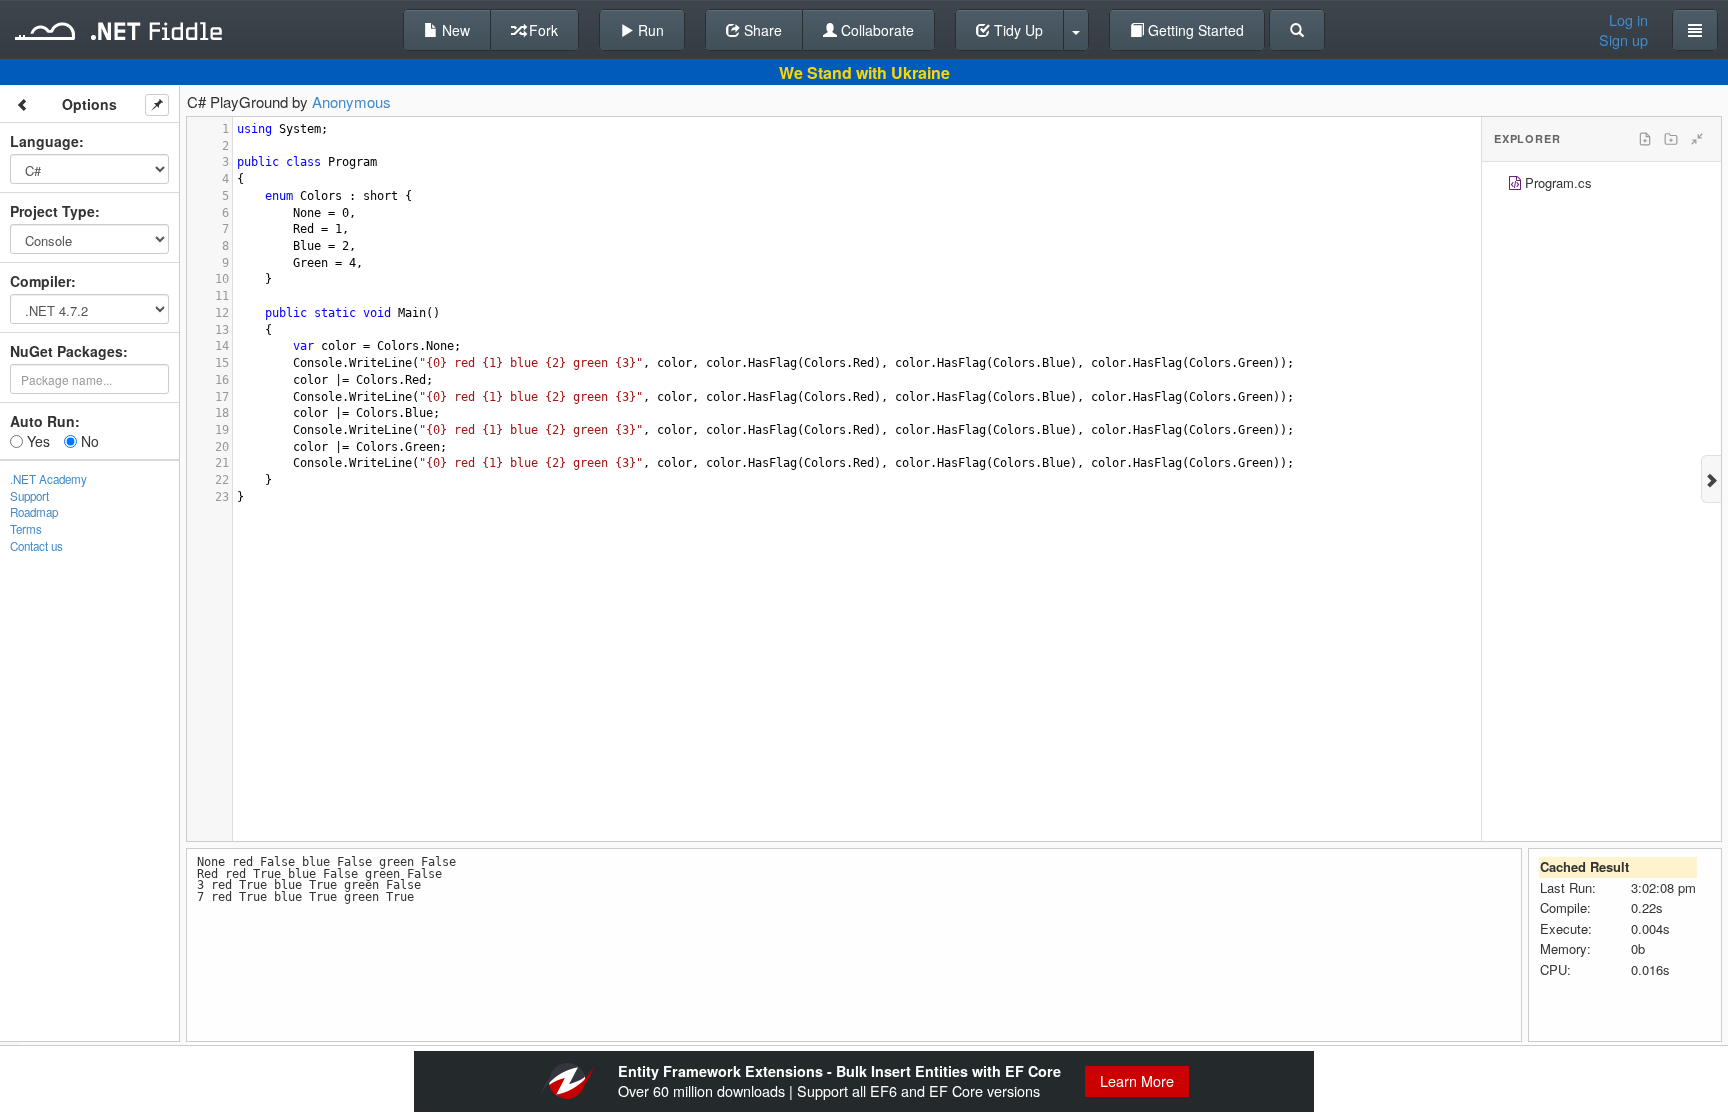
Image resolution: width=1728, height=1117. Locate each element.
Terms (26, 529)
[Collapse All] (1697, 139)
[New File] (1645, 139)
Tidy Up (1016, 30)
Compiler (40, 281)
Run (649, 30)
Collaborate (875, 30)
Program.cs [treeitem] (1558, 182)
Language (44, 141)
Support (29, 496)
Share (761, 30)
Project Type (52, 211)
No (88, 441)
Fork (541, 30)
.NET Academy (48, 479)
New (454, 30)
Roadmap (34, 512)
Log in (1628, 20)
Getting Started (1194, 30)
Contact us (36, 546)
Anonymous (351, 101)
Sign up (1623, 40)
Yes (36, 441)
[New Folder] (1671, 139)
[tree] (1601, 185)
